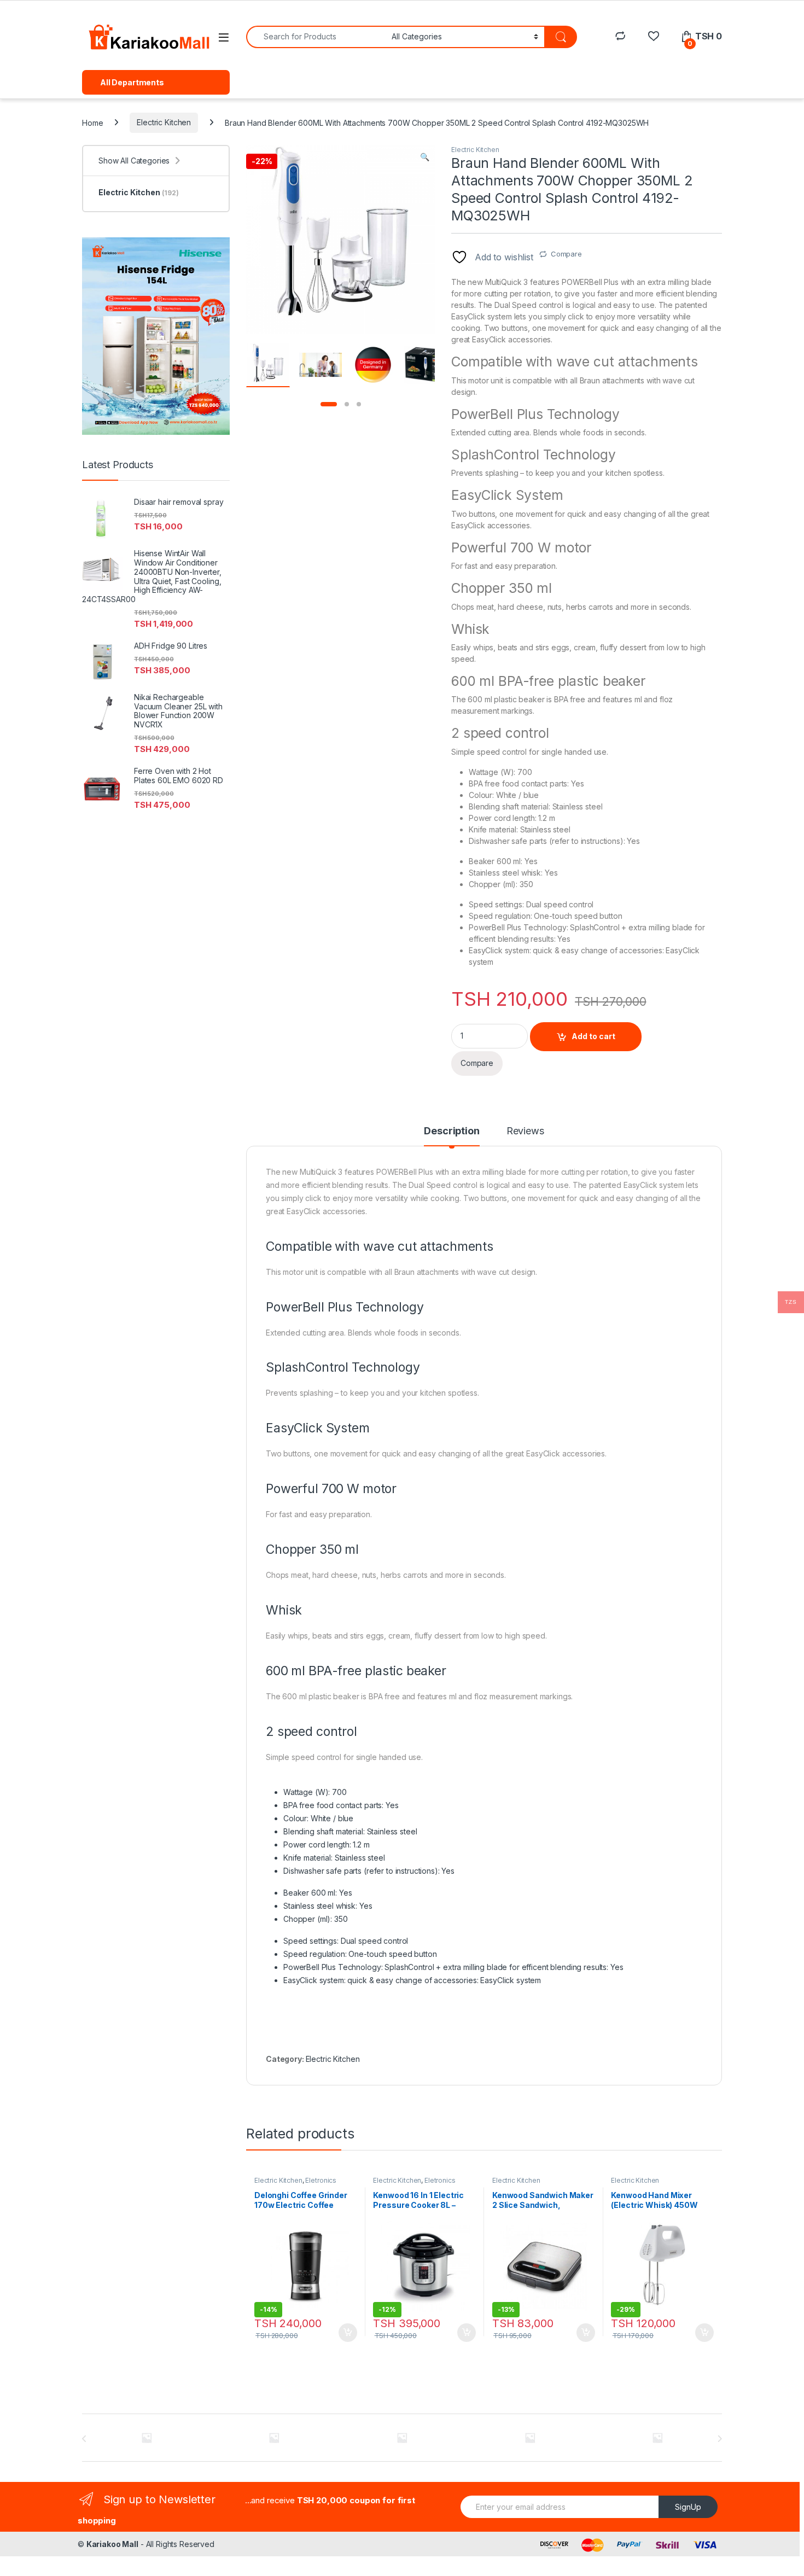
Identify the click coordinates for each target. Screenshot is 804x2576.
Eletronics (321, 2180)
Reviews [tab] (525, 1131)
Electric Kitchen (164, 122)
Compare (566, 254)
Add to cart (593, 1036)
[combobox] (316, 37)
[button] (425, 157)
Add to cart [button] (348, 2333)
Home (92, 122)
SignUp (688, 2507)
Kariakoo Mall (112, 2544)
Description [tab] (451, 1131)
